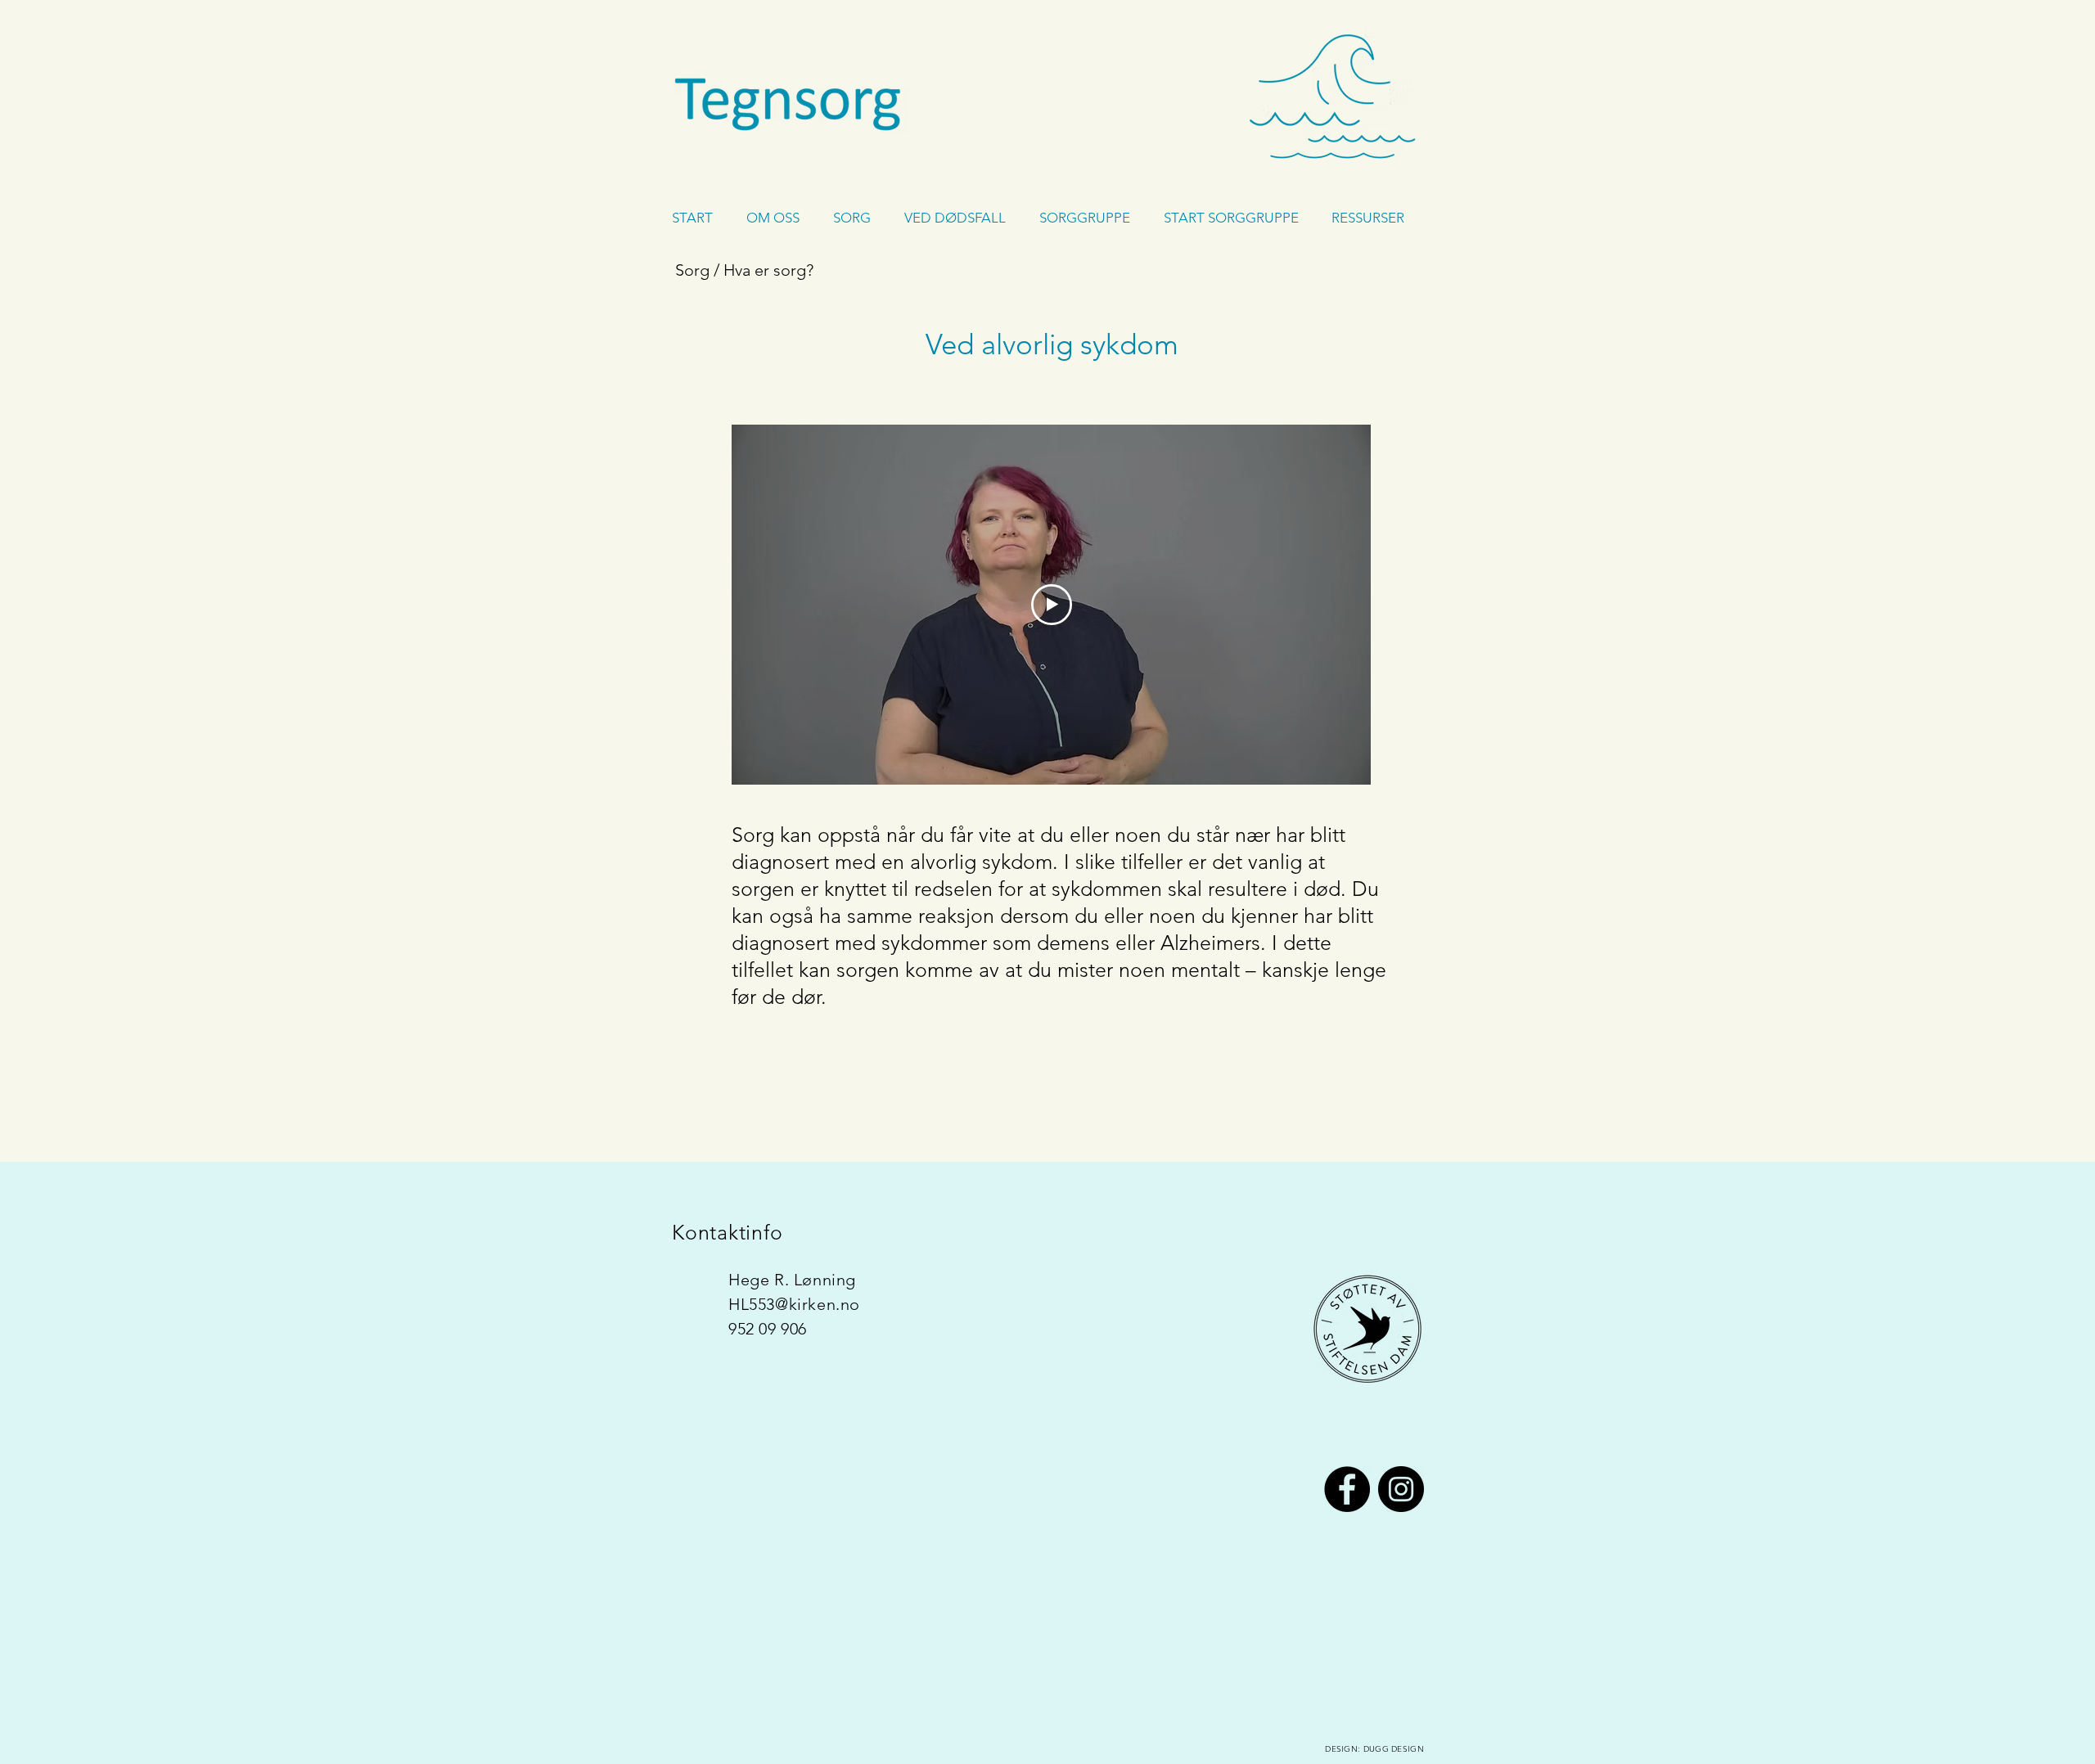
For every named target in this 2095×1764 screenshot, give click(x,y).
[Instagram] (1401, 1489)
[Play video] (1052, 605)
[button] (777, 218)
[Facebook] (1347, 1489)
